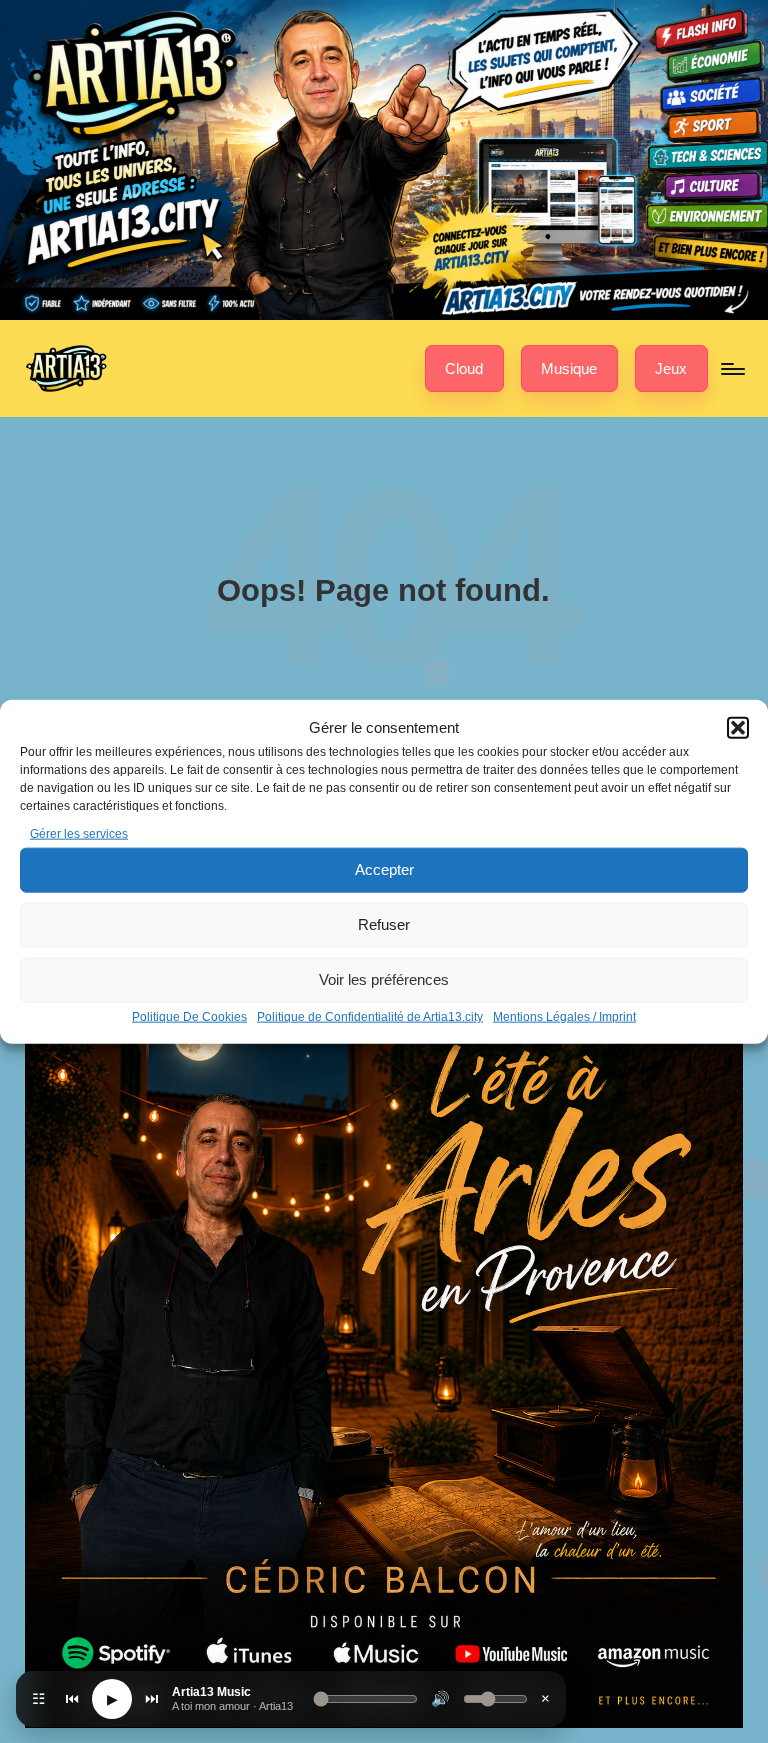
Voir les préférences (384, 979)
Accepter (384, 869)
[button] (738, 727)
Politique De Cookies (189, 1017)
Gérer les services (79, 833)
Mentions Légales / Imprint (564, 1017)
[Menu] (731, 369)
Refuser (384, 924)
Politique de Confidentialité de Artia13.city (370, 1017)
